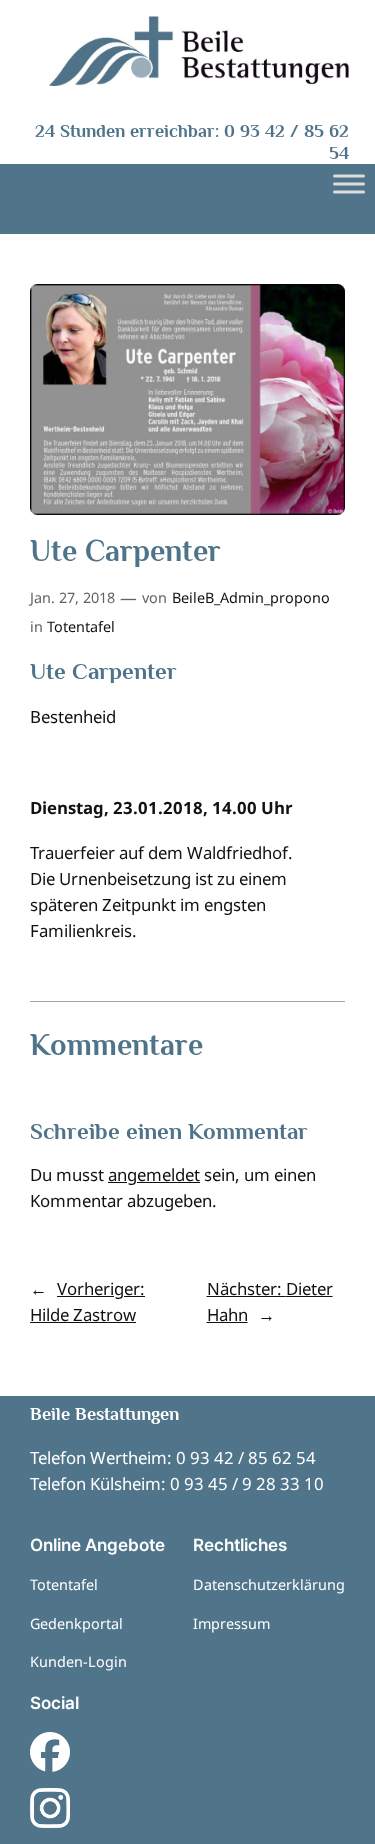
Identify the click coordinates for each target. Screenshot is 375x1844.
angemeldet (154, 1174)
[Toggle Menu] (349, 184)
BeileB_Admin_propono (251, 597)
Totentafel (81, 626)
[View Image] (199, 51)
